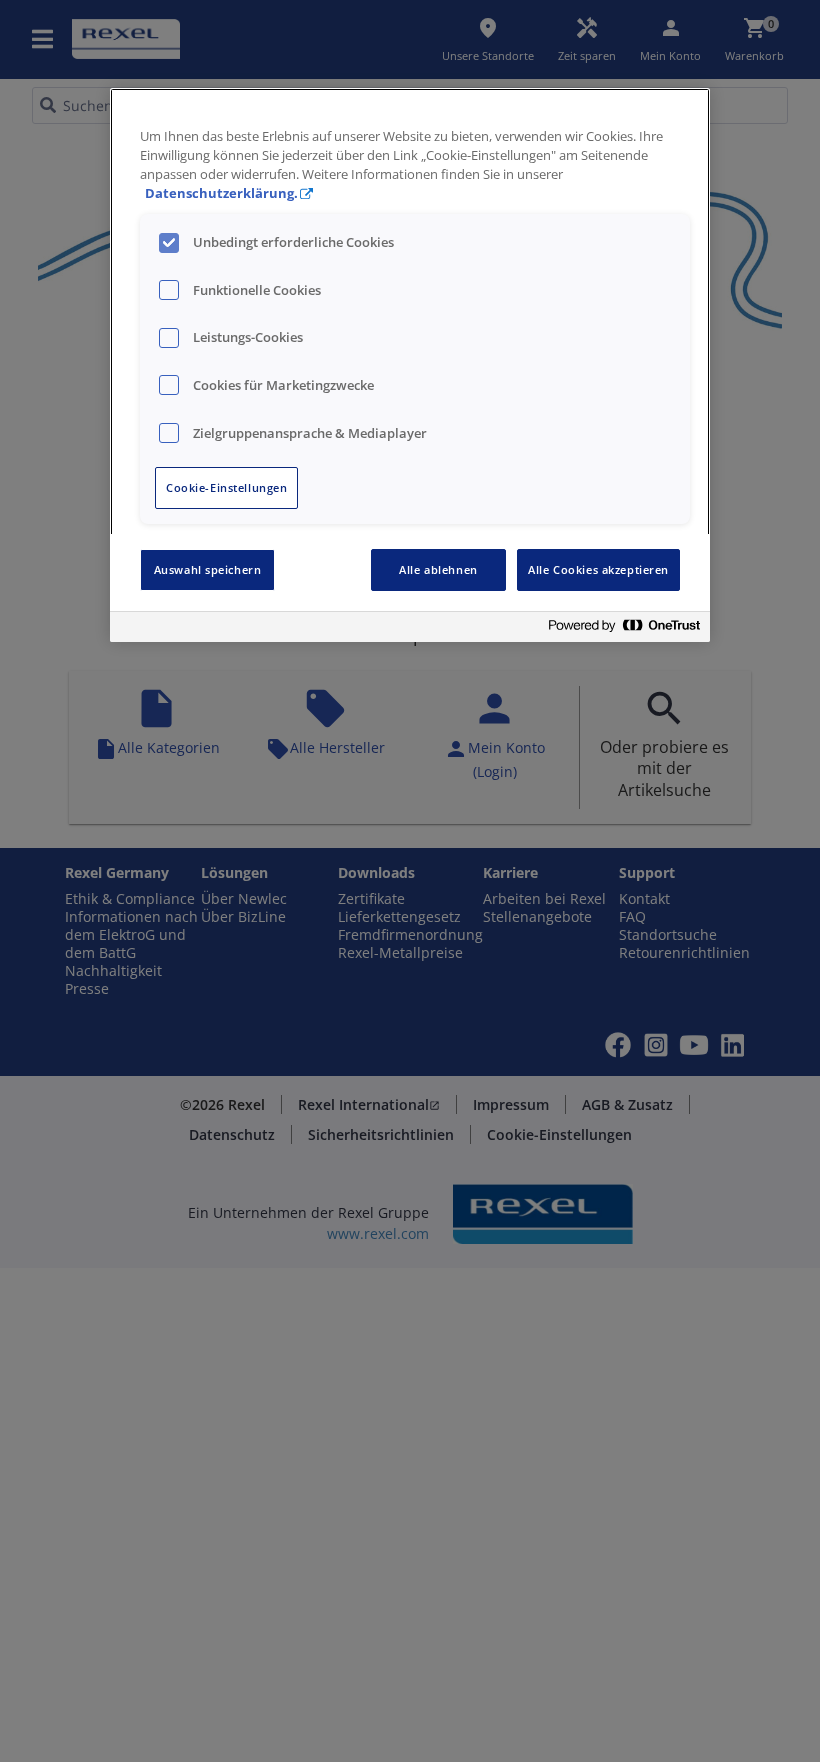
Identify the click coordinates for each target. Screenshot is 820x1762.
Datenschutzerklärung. (221, 193)
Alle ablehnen (438, 569)
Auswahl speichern (208, 569)
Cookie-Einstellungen (226, 487)
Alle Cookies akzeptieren (598, 569)
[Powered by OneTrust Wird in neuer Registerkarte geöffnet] (624, 629)
